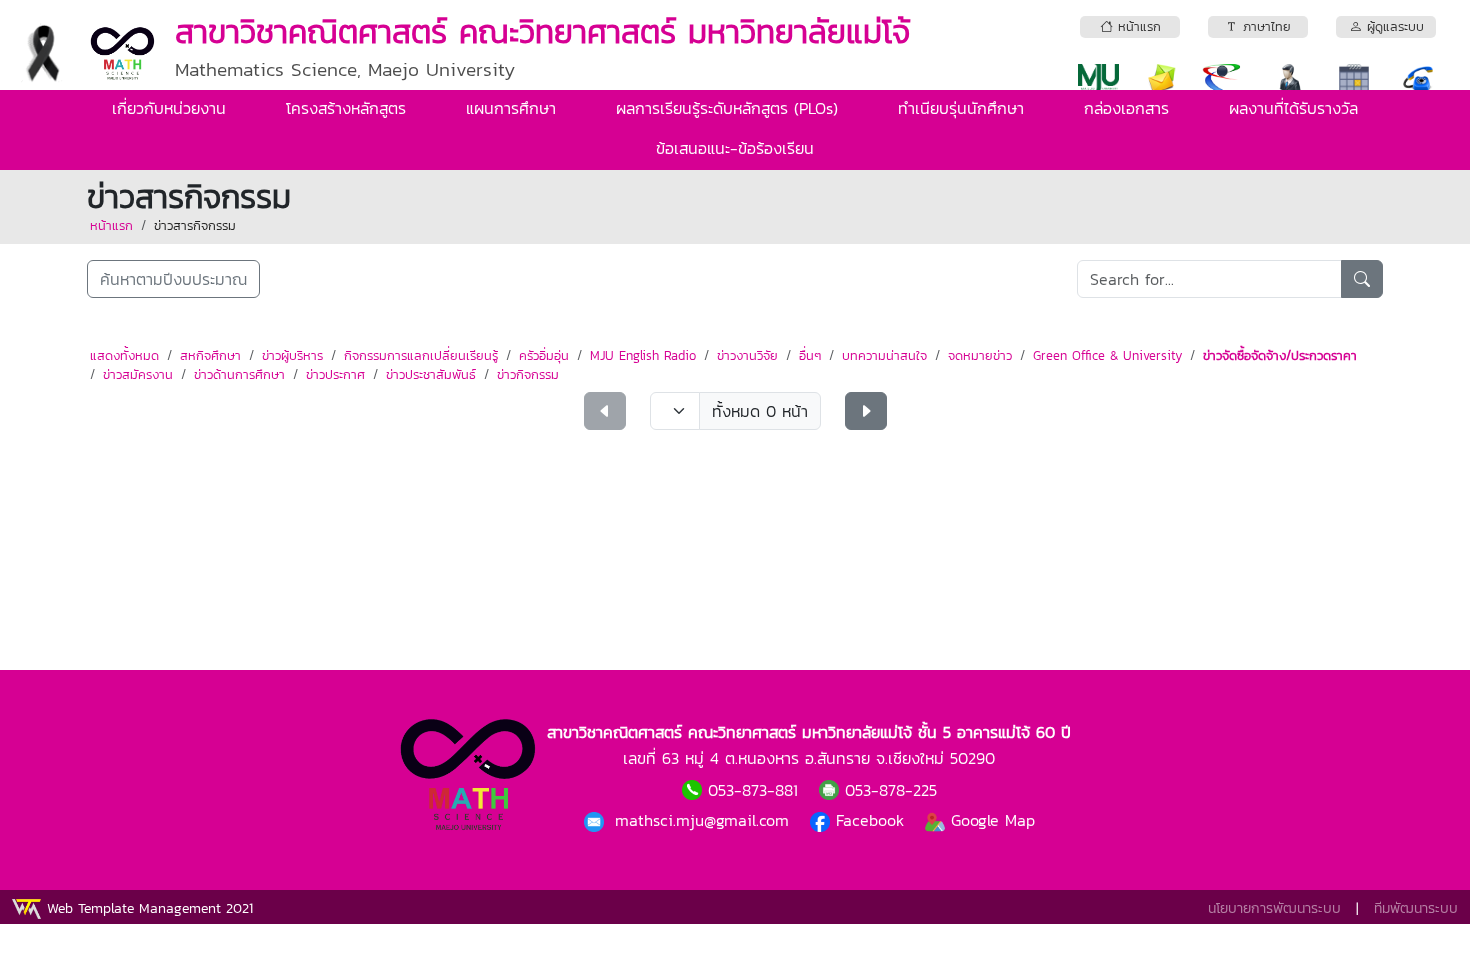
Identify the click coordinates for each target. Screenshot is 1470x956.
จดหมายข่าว (980, 355)
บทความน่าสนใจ (884, 355)
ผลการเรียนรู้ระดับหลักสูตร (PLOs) (727, 108)
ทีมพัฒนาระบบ (1416, 908)
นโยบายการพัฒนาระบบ (1274, 908)
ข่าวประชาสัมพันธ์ (431, 374)
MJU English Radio (643, 355)
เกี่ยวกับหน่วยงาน (169, 108)
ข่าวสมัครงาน (138, 374)
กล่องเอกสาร (1126, 108)
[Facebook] (597, 820)
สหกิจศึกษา (210, 355)
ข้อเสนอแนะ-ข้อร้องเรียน (735, 148)
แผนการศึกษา (511, 108)
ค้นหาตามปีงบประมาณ (173, 279)
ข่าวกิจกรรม (528, 374)
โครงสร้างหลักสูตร (346, 108)
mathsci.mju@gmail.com (705, 820)
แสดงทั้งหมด (124, 355)
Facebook (870, 820)
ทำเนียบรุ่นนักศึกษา (961, 108)
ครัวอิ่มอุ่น (544, 355)
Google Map (990, 820)
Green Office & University (1107, 355)
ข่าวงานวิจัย (747, 355)
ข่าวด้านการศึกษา (239, 374)
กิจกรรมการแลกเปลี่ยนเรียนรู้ (421, 355)
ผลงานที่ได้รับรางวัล (1293, 108)
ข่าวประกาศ (335, 374)
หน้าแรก (111, 225)
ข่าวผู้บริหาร (292, 355)
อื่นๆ (810, 355)
